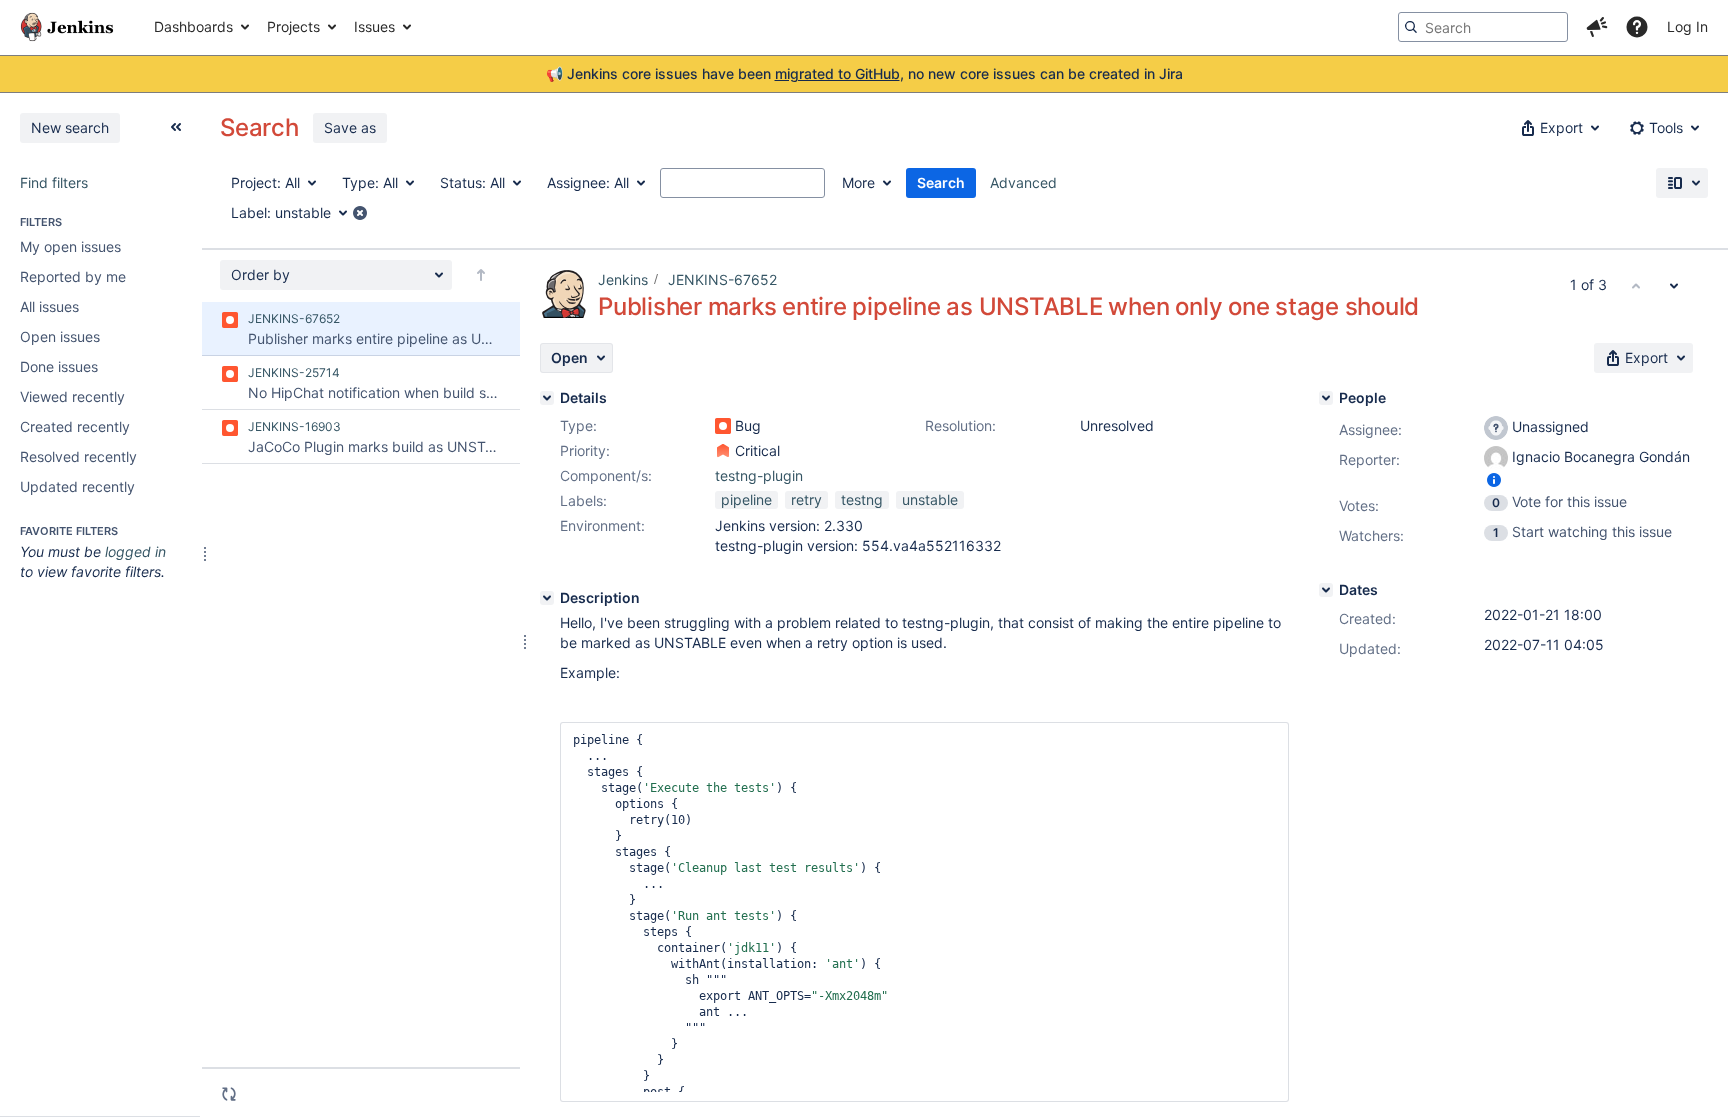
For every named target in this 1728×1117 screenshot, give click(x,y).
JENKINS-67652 (722, 279)
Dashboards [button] (193, 26)
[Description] (547, 598)
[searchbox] (1483, 27)
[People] (1326, 398)
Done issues (59, 366)
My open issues (70, 246)
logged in (135, 551)
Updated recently (77, 486)
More (858, 182)
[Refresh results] (229, 1094)
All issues (49, 306)
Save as (350, 127)
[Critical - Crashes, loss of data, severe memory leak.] (723, 451)
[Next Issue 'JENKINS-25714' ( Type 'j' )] (1674, 285)
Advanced (1023, 182)
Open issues (60, 336)
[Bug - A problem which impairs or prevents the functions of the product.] (723, 426)
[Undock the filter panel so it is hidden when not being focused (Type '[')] (176, 127)
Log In (1687, 26)
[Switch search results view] (1682, 183)
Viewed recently (72, 396)
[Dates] (1326, 590)
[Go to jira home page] (67, 27)
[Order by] (481, 275)
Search (941, 182)
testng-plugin (759, 475)
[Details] (547, 398)
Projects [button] (293, 26)
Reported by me (73, 276)
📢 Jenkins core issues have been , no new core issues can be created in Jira (864, 73)
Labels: (583, 500)
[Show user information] (1494, 479)
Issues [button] (374, 26)
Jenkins (623, 279)
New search (70, 127)
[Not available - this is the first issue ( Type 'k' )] (1636, 285)
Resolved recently (78, 456)
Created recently (75, 426)
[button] (1597, 27)
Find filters (54, 182)
